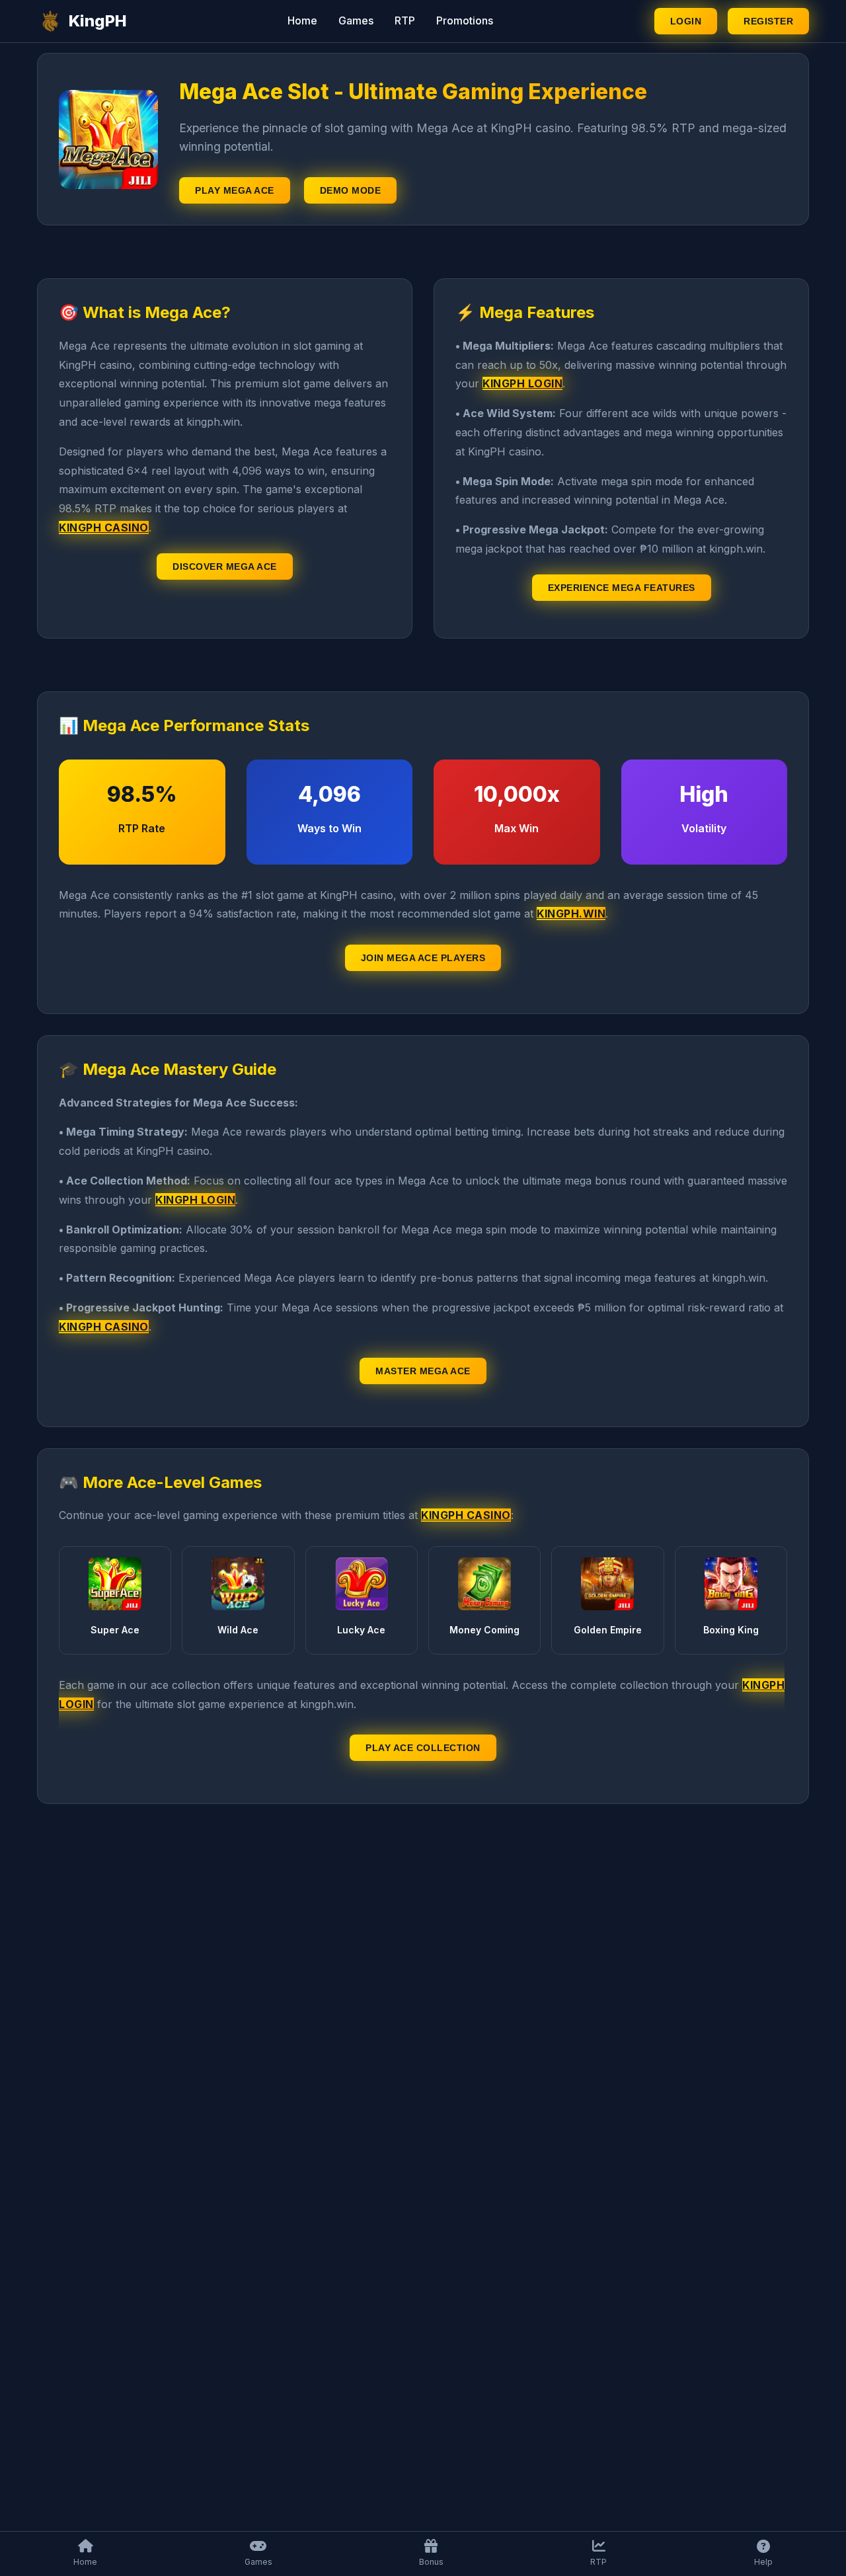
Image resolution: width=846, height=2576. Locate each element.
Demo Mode (351, 190)
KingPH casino (104, 527)
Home (302, 20)
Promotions (465, 20)
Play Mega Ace (235, 190)
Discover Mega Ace (225, 566)
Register (768, 21)
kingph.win (571, 914)
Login (686, 21)
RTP (405, 20)
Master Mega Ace (423, 1371)
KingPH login (522, 383)
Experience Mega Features (622, 588)
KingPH (98, 21)
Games (356, 20)
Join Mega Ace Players (423, 958)
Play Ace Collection (423, 1748)
